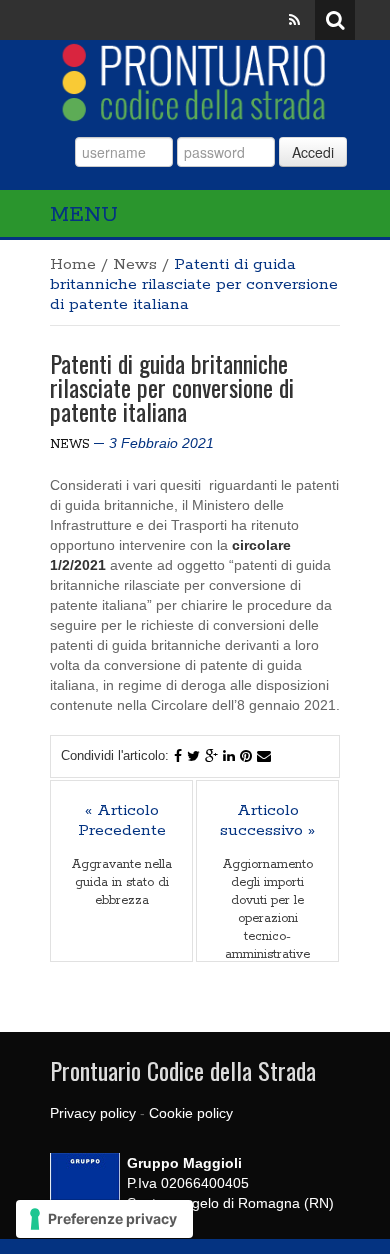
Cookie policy (191, 1113)
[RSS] (294, 20)
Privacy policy (93, 1113)
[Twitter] (193, 756)
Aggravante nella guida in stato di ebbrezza (122, 882)
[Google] (211, 756)
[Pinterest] (246, 756)
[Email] (264, 756)
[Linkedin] (229, 756)
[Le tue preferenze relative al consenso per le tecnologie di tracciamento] (104, 1219)
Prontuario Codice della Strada (183, 1070)
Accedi (313, 152)
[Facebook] (178, 756)
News (135, 264)
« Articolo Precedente (122, 821)
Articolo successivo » (267, 821)
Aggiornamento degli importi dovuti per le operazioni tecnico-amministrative (268, 909)
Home (73, 264)
